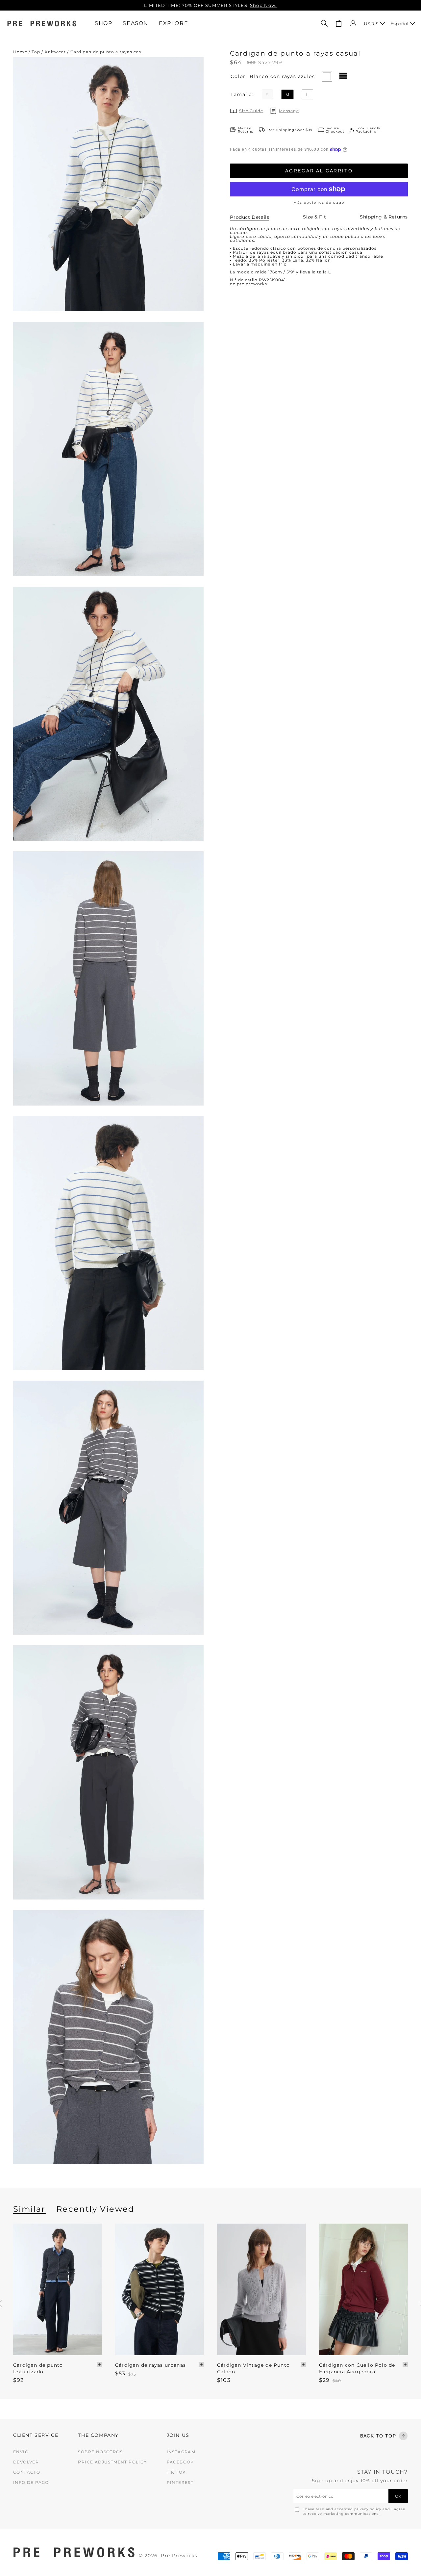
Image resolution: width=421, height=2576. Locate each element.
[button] (324, 23)
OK (398, 2496)
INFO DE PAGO (31, 2482)
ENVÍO (21, 2452)
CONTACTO (27, 2472)
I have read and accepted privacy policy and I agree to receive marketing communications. (354, 2511)
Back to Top (378, 2436)
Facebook (180, 2462)
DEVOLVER (26, 2462)
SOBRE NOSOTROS (100, 2452)
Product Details (249, 217)
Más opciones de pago (319, 203)
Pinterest (180, 2482)
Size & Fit (314, 217)
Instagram (181, 2452)
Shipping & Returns (384, 217)
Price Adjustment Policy (112, 2462)
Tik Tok (176, 2472)
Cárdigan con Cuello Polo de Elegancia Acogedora (357, 2368)
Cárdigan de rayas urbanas (150, 2365)
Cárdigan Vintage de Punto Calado (253, 2368)
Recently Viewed (95, 2209)
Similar (29, 2209)
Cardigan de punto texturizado (38, 2368)
